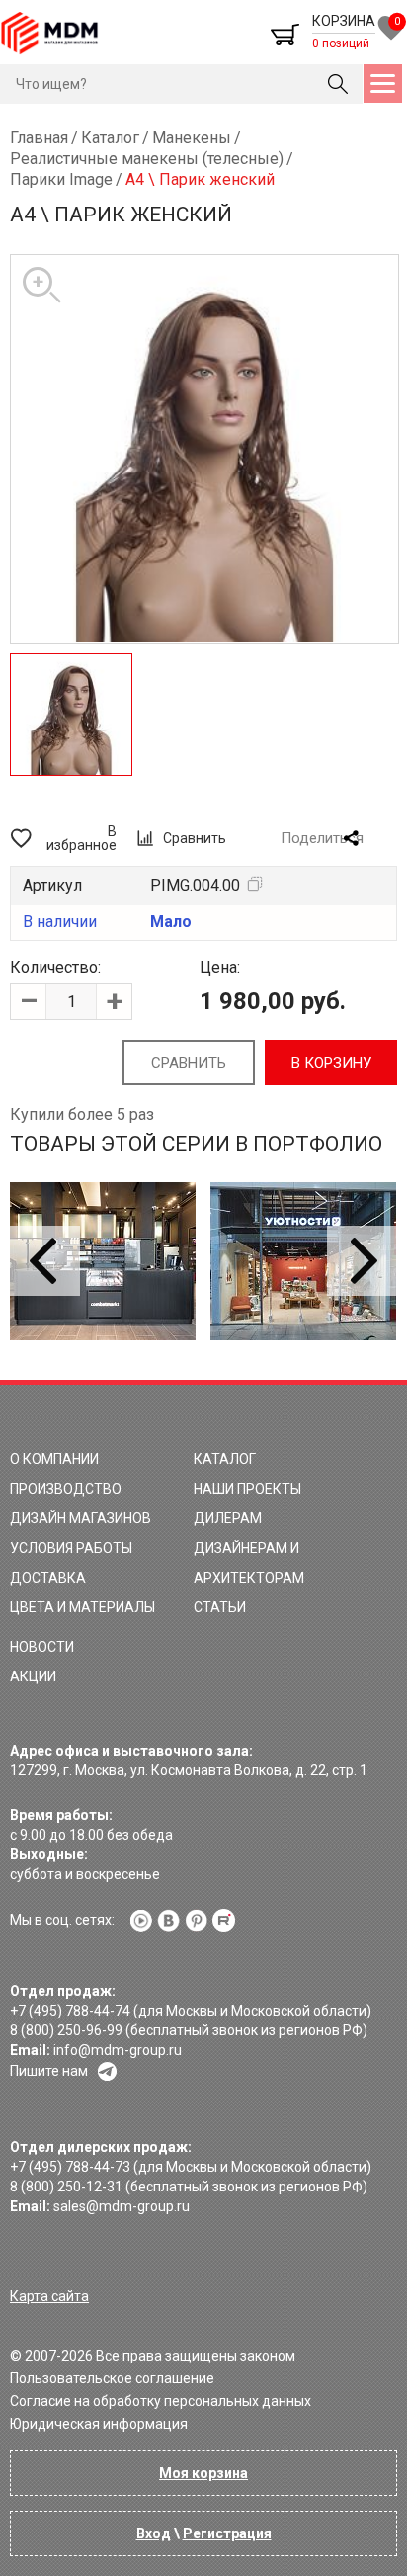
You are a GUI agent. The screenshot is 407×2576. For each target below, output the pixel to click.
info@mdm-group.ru (118, 2050)
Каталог (225, 1459)
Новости (42, 1647)
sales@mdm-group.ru (122, 2206)
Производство (66, 1489)
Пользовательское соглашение (112, 2378)
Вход (154, 2533)
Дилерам (228, 1518)
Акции (33, 1676)
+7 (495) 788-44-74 (70, 2011)
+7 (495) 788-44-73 (70, 2167)
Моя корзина (203, 2473)
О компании (54, 1459)
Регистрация (227, 2533)
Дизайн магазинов (81, 1518)
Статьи (220, 1607)
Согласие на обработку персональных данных (161, 2401)
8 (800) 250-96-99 (66, 2030)
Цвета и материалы (82, 1607)
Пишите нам (49, 2071)
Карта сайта (49, 2296)
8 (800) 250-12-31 (66, 2187)
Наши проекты (247, 1489)
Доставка (48, 1578)
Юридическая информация (99, 2424)
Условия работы (71, 1548)
